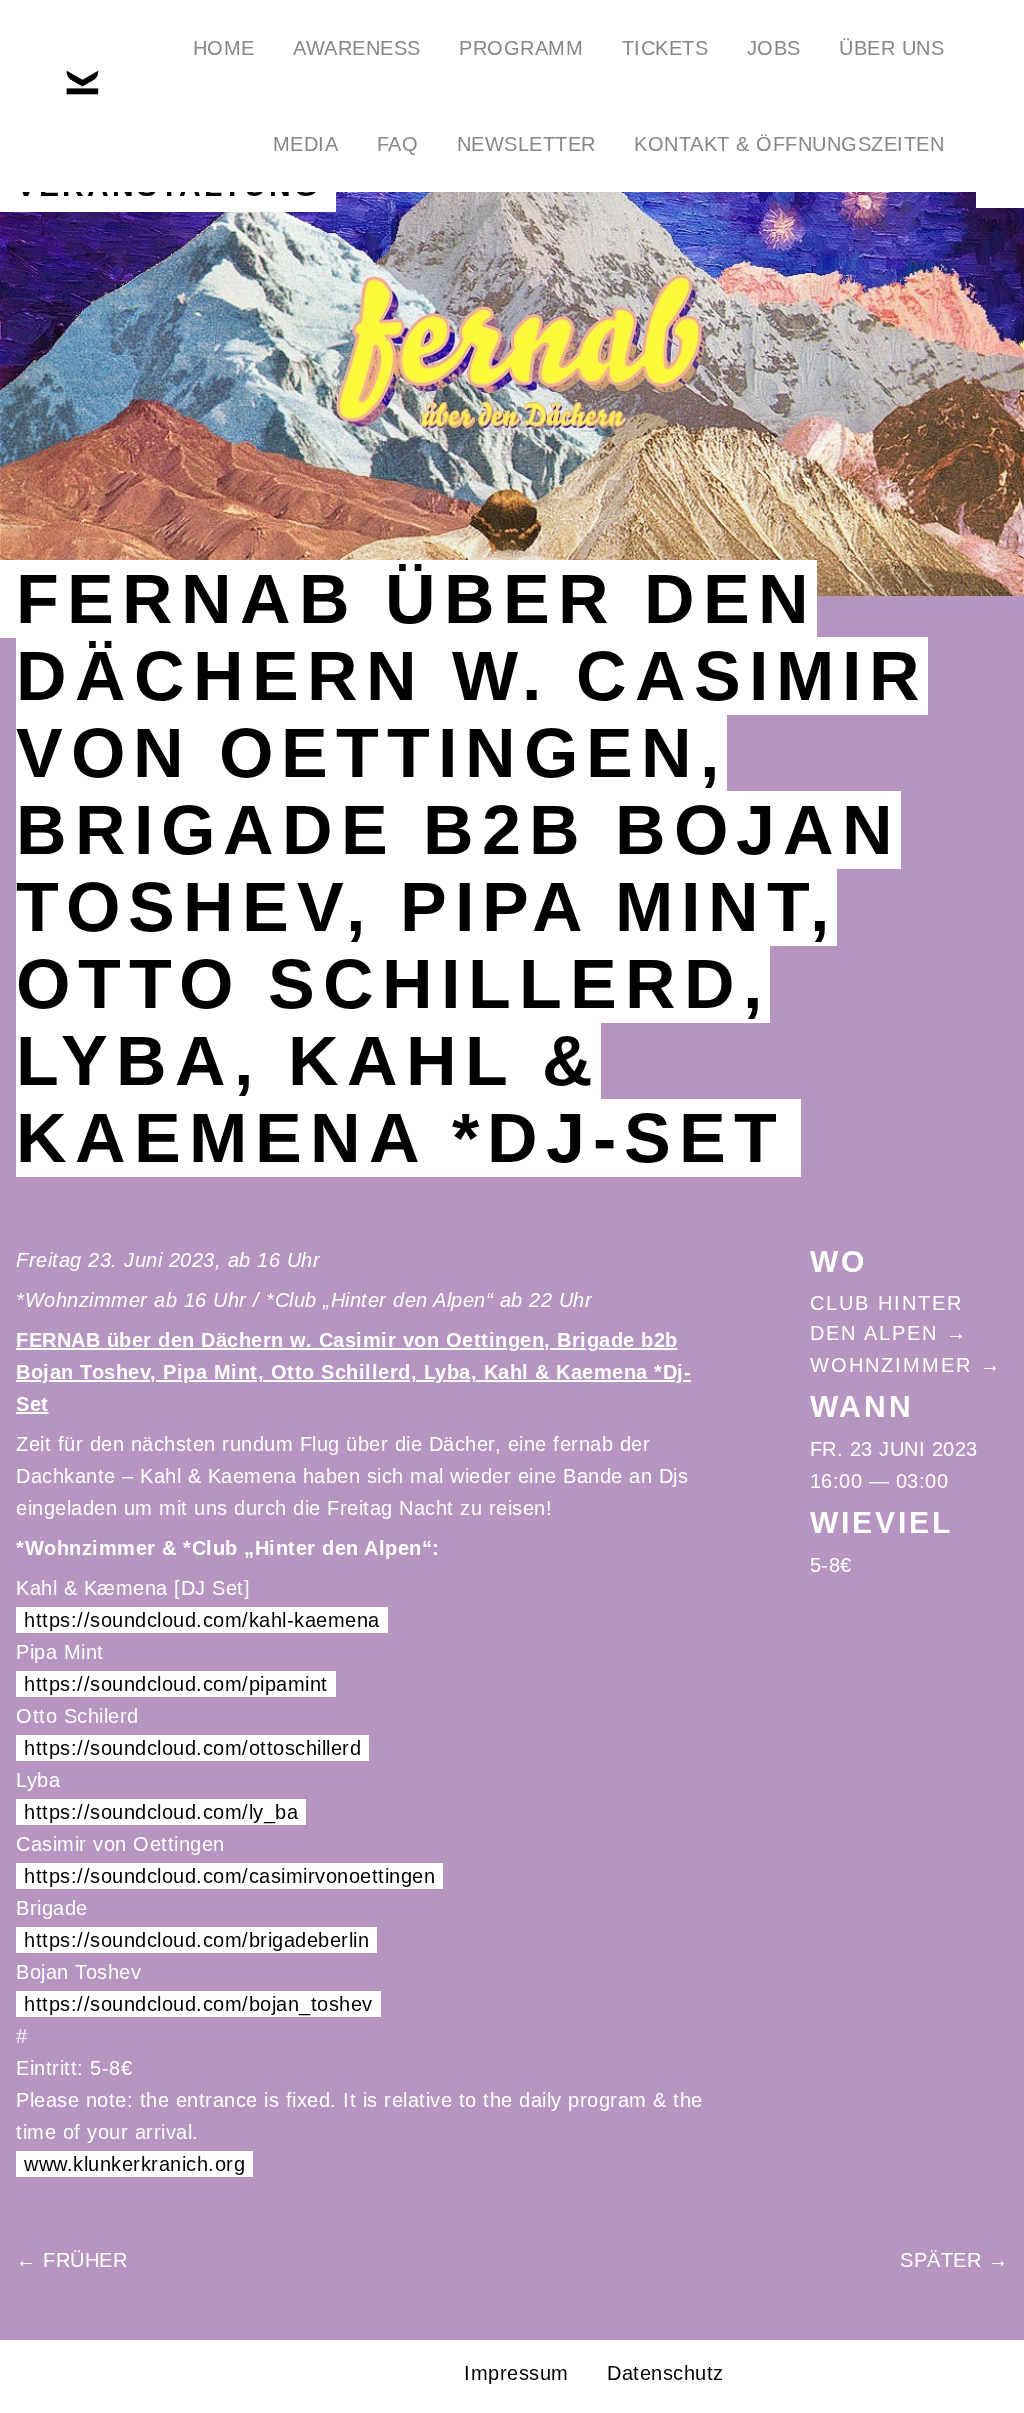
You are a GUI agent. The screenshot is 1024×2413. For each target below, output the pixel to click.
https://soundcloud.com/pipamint (176, 1684)
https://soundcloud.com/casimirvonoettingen (229, 1876)
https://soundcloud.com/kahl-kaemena (202, 1620)
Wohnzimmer (891, 1365)
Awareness (357, 48)
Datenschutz (665, 2373)
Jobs (774, 48)
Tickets (665, 48)
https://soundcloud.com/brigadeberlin (196, 1940)
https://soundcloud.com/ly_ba (161, 1812)
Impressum (516, 2373)
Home (224, 48)
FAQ (398, 144)
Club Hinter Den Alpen (886, 1318)
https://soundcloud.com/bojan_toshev (198, 2004)
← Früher (71, 2260)
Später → (954, 2260)
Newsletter (526, 144)
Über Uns (891, 48)
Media (306, 144)
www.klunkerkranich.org (134, 2164)
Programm (521, 48)
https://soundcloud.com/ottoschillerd (192, 1748)
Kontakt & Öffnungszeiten (789, 144)
